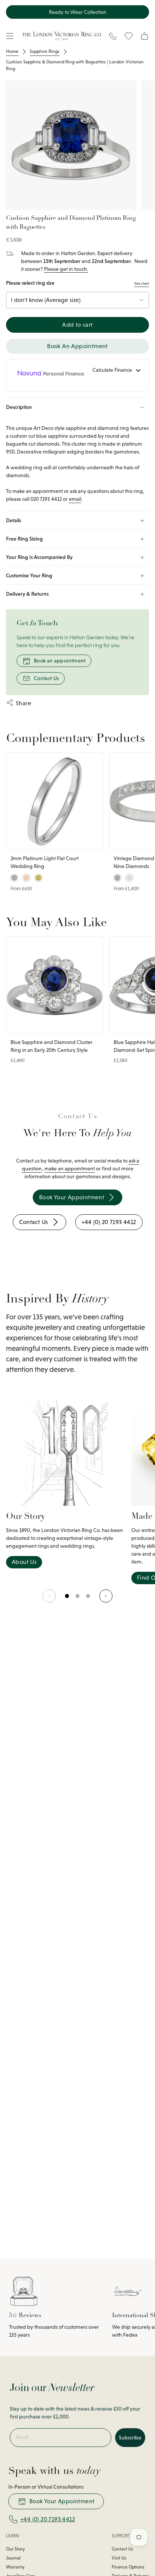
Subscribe (130, 2438)
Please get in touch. (66, 269)
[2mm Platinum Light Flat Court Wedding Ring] (55, 801)
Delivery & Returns (27, 594)
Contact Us (46, 678)
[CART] (144, 36)
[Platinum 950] (14, 878)
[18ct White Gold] (129, 878)
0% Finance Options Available (77, 12)
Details (14, 520)
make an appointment (70, 1169)
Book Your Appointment (62, 2501)
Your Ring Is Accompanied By (39, 557)
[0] (67, 1600)
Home (12, 51)
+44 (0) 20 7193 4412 (48, 2519)
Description (19, 407)
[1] (78, 1600)
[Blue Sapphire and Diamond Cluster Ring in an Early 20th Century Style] (55, 985)
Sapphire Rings (45, 51)
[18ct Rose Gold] (26, 878)
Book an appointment (60, 661)
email (75, 499)
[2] (88, 1600)
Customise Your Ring (29, 575)
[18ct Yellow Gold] (38, 878)
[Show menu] (10, 36)
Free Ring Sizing (24, 539)
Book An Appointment (77, 346)
